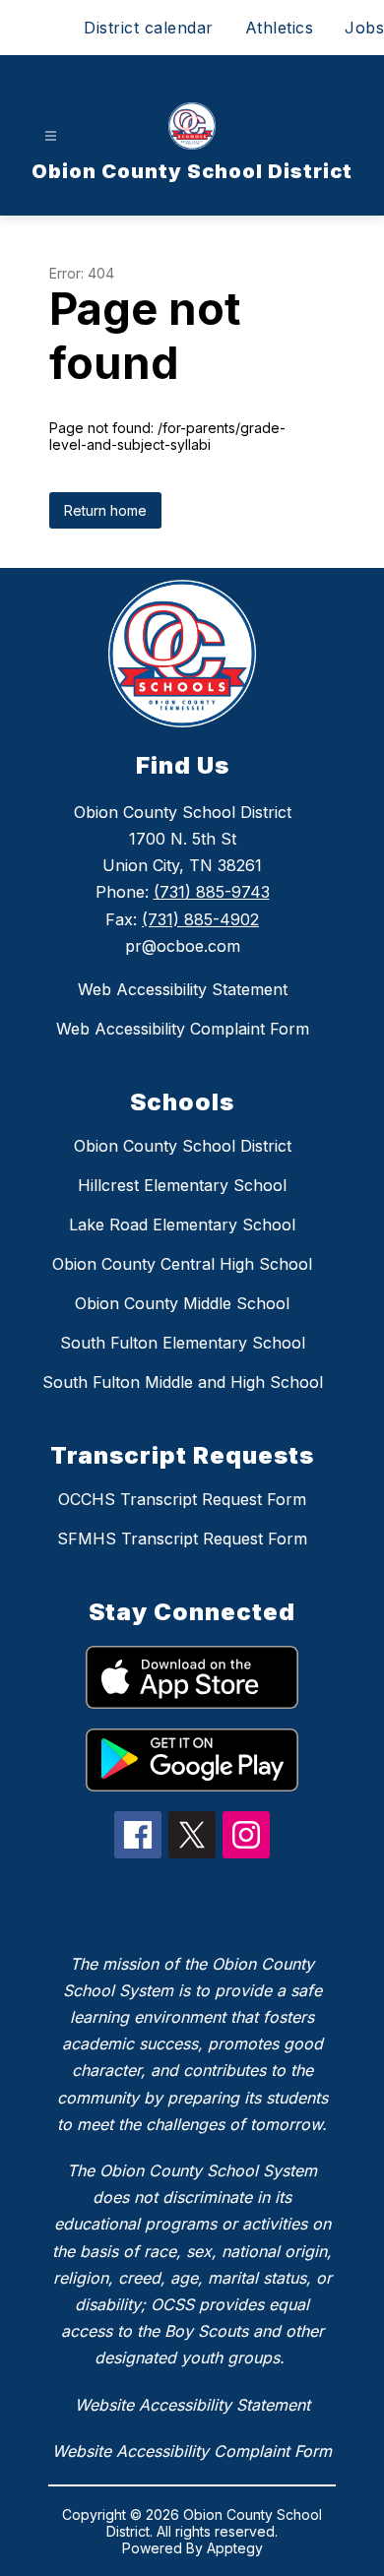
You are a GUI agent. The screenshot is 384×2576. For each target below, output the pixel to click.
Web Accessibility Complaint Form (183, 1029)
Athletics (280, 28)
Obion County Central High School (182, 1264)
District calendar (149, 28)
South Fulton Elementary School (183, 1343)
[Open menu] (51, 136)
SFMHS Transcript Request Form (182, 1539)
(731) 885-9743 (212, 892)
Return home (105, 510)
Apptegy (235, 2548)
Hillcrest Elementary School (182, 1185)
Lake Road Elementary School (182, 1225)
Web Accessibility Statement (183, 989)
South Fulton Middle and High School (183, 1382)
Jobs (364, 28)
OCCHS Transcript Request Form (182, 1499)
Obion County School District (183, 1146)
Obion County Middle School (182, 1303)
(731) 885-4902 (200, 919)
